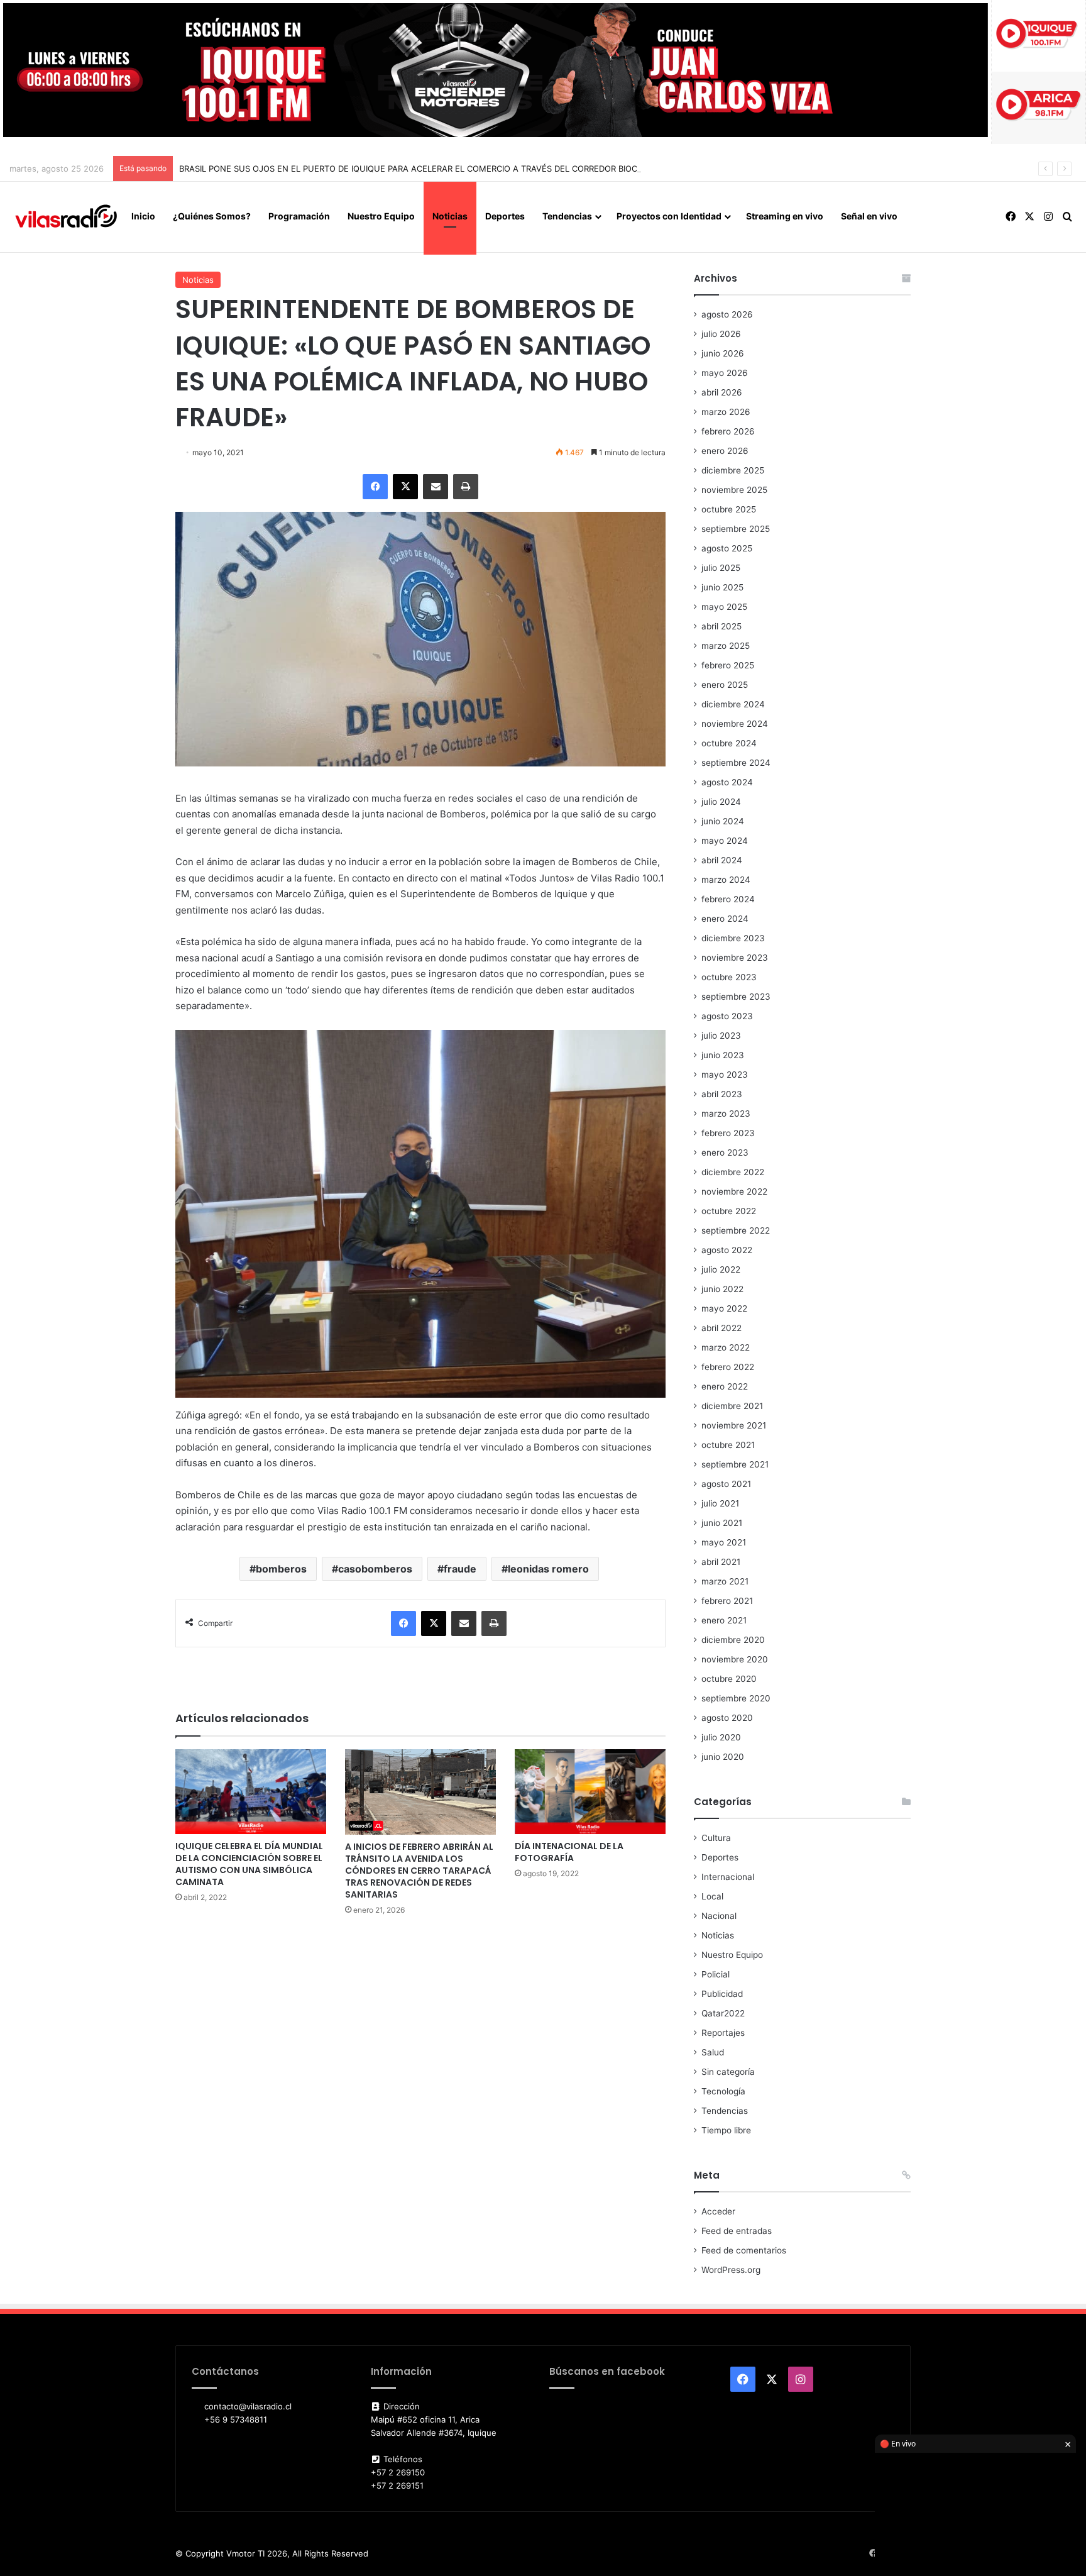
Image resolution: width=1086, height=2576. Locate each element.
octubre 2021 (728, 1445)
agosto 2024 (727, 782)
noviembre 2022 (734, 1191)
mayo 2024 (725, 841)
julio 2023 (721, 1036)
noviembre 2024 (735, 724)
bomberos (281, 1569)
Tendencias (567, 216)
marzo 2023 (726, 1114)
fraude (460, 1569)
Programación (299, 216)
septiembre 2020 (736, 1698)
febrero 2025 (728, 665)
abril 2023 (722, 1094)
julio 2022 (721, 1269)
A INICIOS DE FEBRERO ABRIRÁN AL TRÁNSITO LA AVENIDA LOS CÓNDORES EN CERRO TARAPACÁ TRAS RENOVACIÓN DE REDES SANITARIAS (419, 1871)
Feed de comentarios (744, 2250)
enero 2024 (725, 919)
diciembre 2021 (732, 1406)
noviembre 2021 (734, 1425)
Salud (713, 2052)
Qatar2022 (723, 2013)
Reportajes (723, 2033)
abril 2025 (721, 626)
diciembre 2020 (733, 1640)
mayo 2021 (724, 1542)
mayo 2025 (724, 607)
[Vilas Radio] (66, 217)
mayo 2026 (725, 373)
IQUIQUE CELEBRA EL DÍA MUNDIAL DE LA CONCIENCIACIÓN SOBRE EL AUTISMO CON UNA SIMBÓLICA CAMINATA (249, 1864)
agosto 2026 (727, 314)
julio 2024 (721, 802)
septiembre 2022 (736, 1230)
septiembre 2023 (736, 997)
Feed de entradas (737, 2231)
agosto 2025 (727, 548)
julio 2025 (721, 568)
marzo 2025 (726, 646)
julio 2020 (721, 1737)
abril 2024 (722, 860)
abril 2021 (721, 1562)
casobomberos (375, 1569)
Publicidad (722, 1994)
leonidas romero (548, 1569)
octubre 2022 (729, 1211)
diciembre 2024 (733, 704)
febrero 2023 (728, 1133)
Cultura (716, 1838)
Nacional (719, 1916)
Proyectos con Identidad (669, 216)
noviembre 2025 (734, 490)
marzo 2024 (726, 880)
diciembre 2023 (733, 938)
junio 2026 (723, 353)
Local (712, 1896)
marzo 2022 (726, 1347)
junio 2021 (722, 1523)
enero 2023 (725, 1153)
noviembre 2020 (735, 1659)
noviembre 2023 (735, 958)
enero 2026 (725, 451)
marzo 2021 (725, 1581)
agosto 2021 (726, 1484)
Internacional (728, 1877)
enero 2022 (725, 1386)
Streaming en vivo (785, 216)
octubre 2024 (729, 743)
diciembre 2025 (733, 470)
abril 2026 (722, 392)
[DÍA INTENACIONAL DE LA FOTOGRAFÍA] (590, 1792)
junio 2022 (722, 1289)
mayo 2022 (724, 1308)
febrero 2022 (728, 1367)
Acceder (718, 2211)
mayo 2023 (725, 1075)
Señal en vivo (869, 216)
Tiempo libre (726, 2130)
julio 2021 (720, 1503)
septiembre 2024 (736, 763)
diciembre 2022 (733, 1172)
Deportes (505, 216)
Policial (716, 1974)
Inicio (143, 216)
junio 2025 (722, 587)
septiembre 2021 (735, 1464)
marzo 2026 (726, 412)
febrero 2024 (728, 899)
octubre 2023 (729, 977)
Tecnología (723, 2091)
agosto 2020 (727, 1718)
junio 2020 (723, 1757)
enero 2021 (724, 1620)
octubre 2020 (729, 1679)
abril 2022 (721, 1328)
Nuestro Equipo (381, 216)
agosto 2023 (727, 1016)
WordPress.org (731, 2270)
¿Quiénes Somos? (212, 216)
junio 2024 (723, 821)
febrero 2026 (728, 431)
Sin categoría (728, 2072)
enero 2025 (725, 685)
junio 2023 (723, 1055)
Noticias (450, 216)
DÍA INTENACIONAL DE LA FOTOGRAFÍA (569, 1852)
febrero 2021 (727, 1601)
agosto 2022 (727, 1250)
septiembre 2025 (736, 529)
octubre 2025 (729, 509)
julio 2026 (721, 334)
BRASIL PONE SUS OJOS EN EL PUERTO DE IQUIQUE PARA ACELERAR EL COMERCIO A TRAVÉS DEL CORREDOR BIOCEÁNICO (424, 169)
